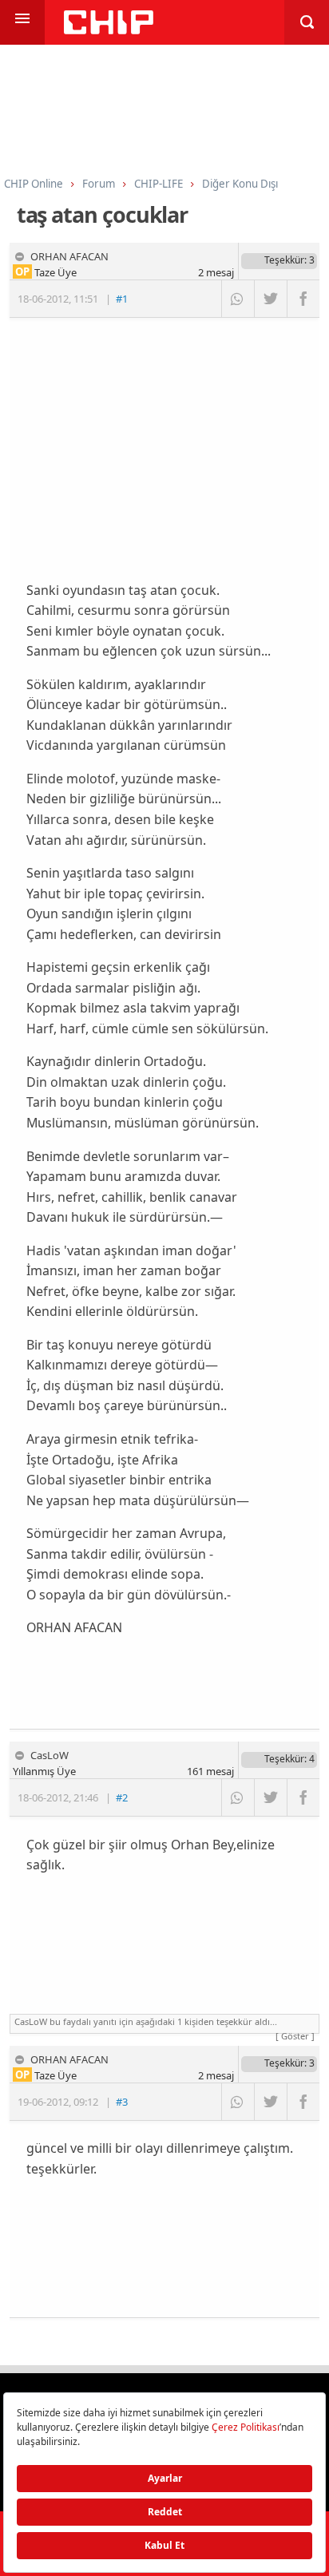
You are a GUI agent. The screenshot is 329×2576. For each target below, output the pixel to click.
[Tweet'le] (270, 299)
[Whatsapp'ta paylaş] (238, 299)
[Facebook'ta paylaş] (303, 299)
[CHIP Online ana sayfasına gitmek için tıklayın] (109, 30)
